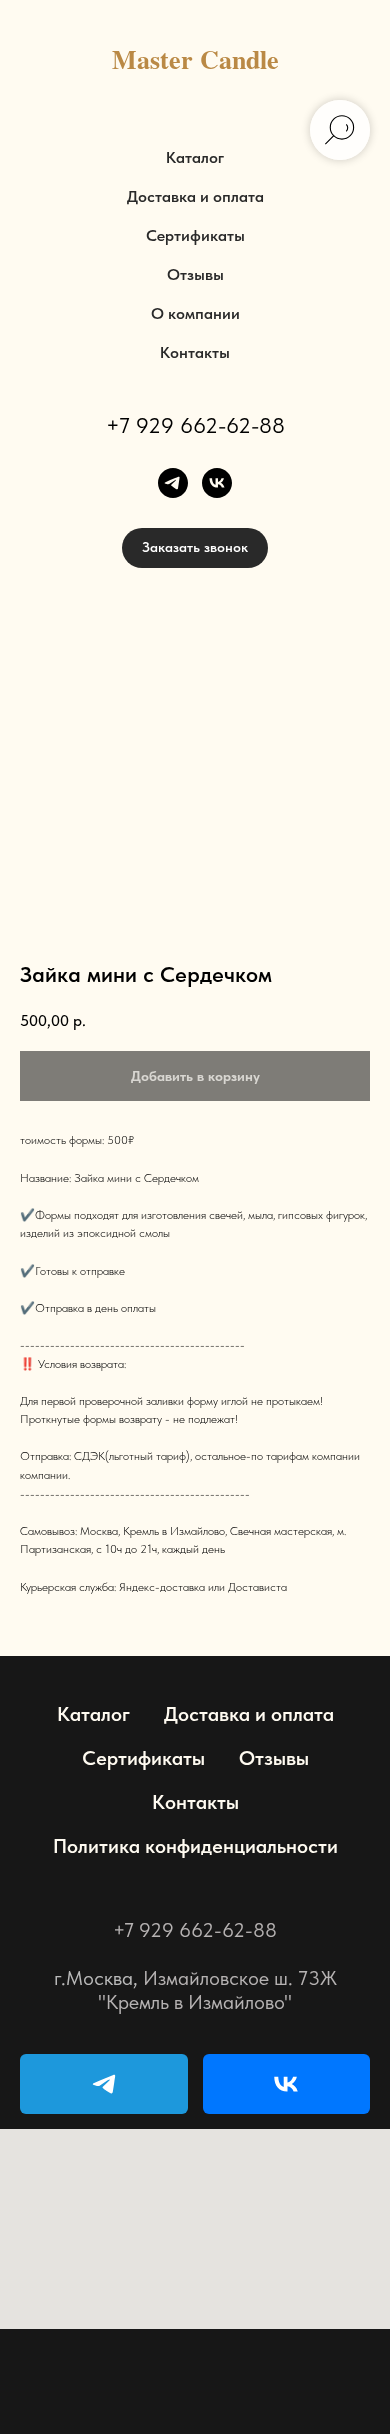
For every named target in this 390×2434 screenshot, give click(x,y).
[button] (195, 548)
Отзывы (195, 274)
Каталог (195, 157)
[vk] (217, 483)
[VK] (287, 2084)
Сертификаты (195, 235)
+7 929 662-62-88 (195, 425)
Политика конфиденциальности (195, 1846)
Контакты (195, 352)
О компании (195, 313)
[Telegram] (104, 2084)
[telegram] (173, 483)
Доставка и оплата (195, 196)
